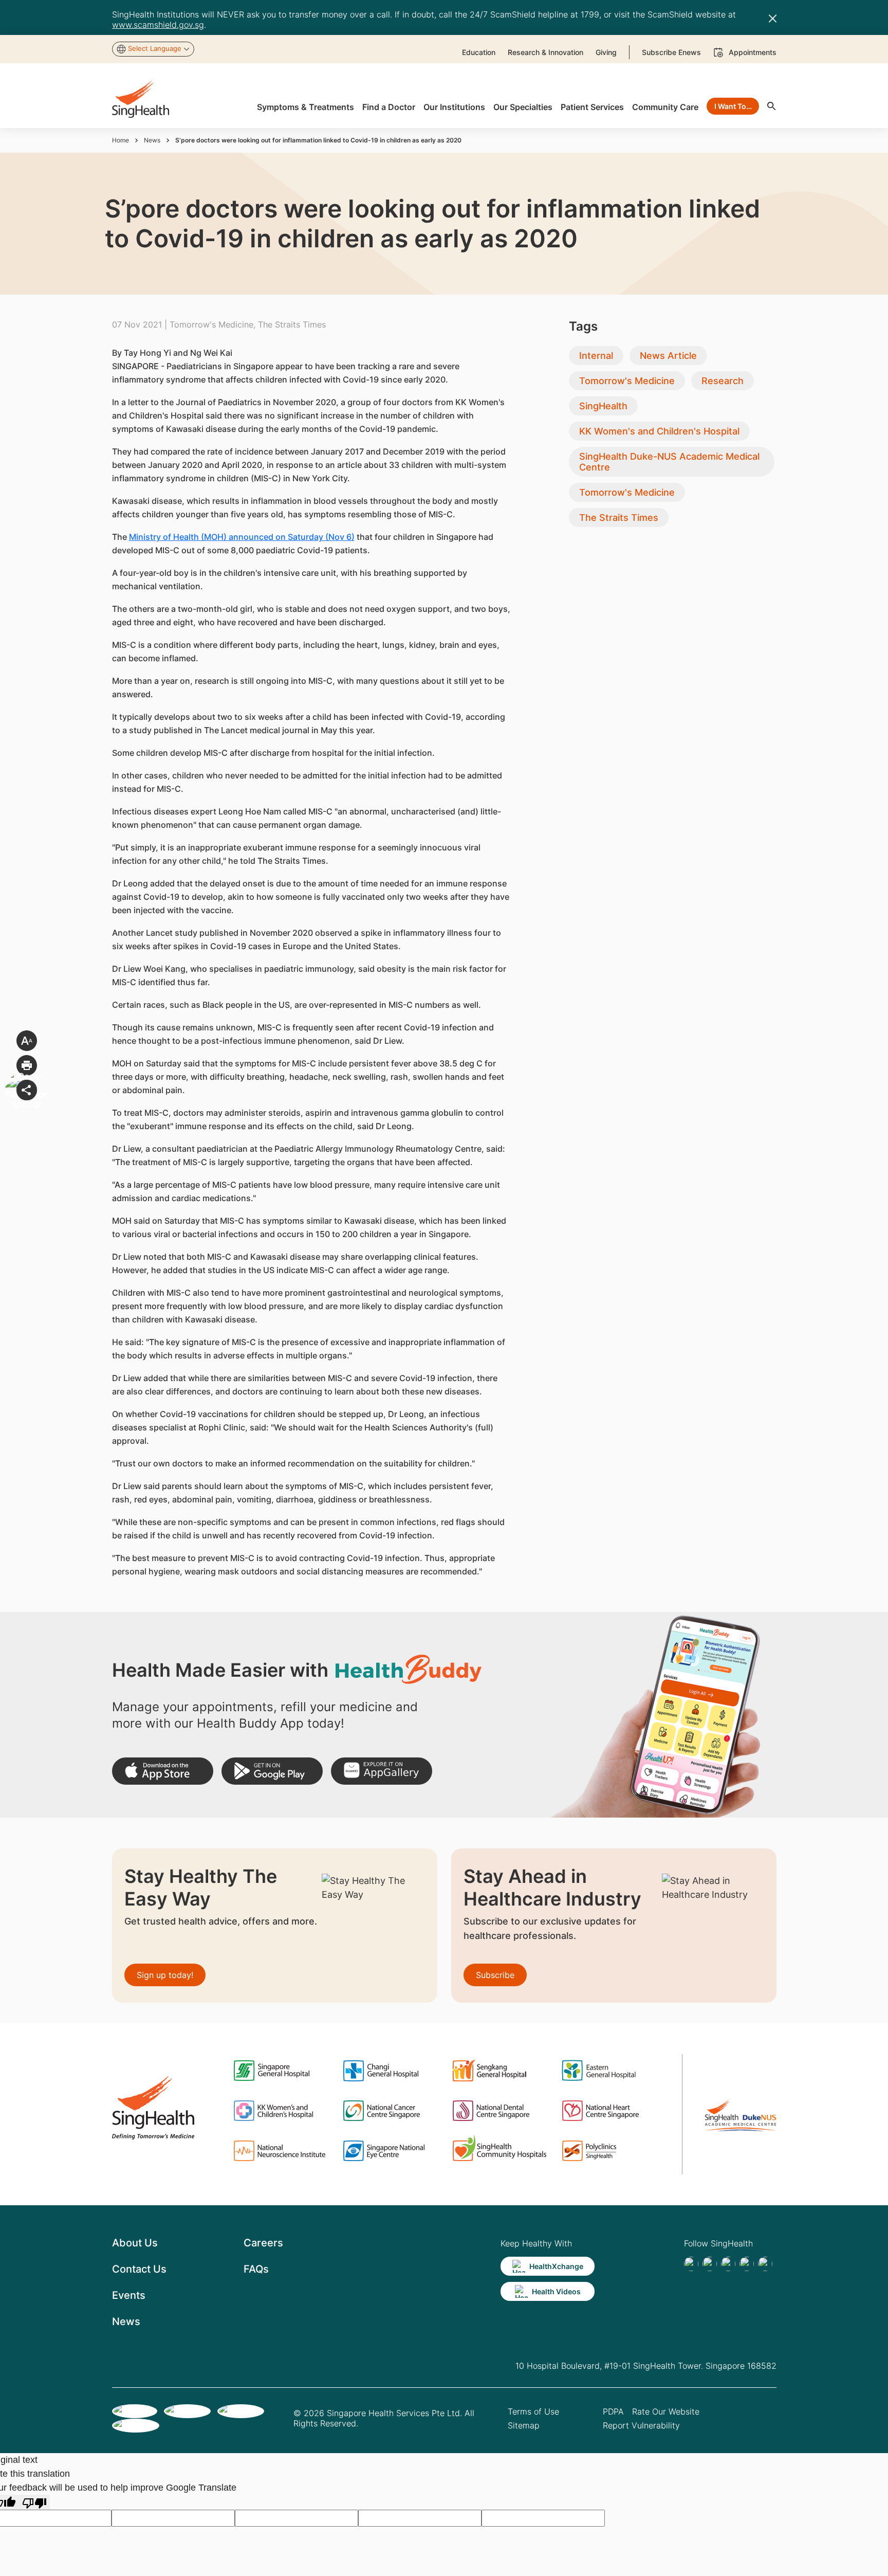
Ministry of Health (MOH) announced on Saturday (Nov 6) (242, 537)
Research (723, 381)
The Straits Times (619, 518)
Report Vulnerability (641, 2425)
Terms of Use (533, 2411)
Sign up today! (165, 1975)
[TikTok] (710, 2264)
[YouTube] (765, 2264)
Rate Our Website (666, 2411)
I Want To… (733, 106)
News (152, 140)
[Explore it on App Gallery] (382, 1771)
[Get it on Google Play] (272, 1771)
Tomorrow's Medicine (627, 381)
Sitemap (524, 2425)
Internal (596, 356)
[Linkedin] (728, 2264)
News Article (668, 356)
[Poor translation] (34, 2502)
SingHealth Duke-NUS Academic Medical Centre (669, 462)
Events (129, 2295)
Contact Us (139, 2269)
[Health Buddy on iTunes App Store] (163, 1771)
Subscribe (495, 1975)
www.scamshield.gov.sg (158, 25)
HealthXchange (556, 2266)
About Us (135, 2243)
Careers (263, 2243)
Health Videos (556, 2291)
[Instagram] (747, 2264)
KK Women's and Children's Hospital (659, 431)
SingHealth (603, 406)
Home (121, 140)
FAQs (256, 2269)
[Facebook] (691, 2264)
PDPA (613, 2411)
